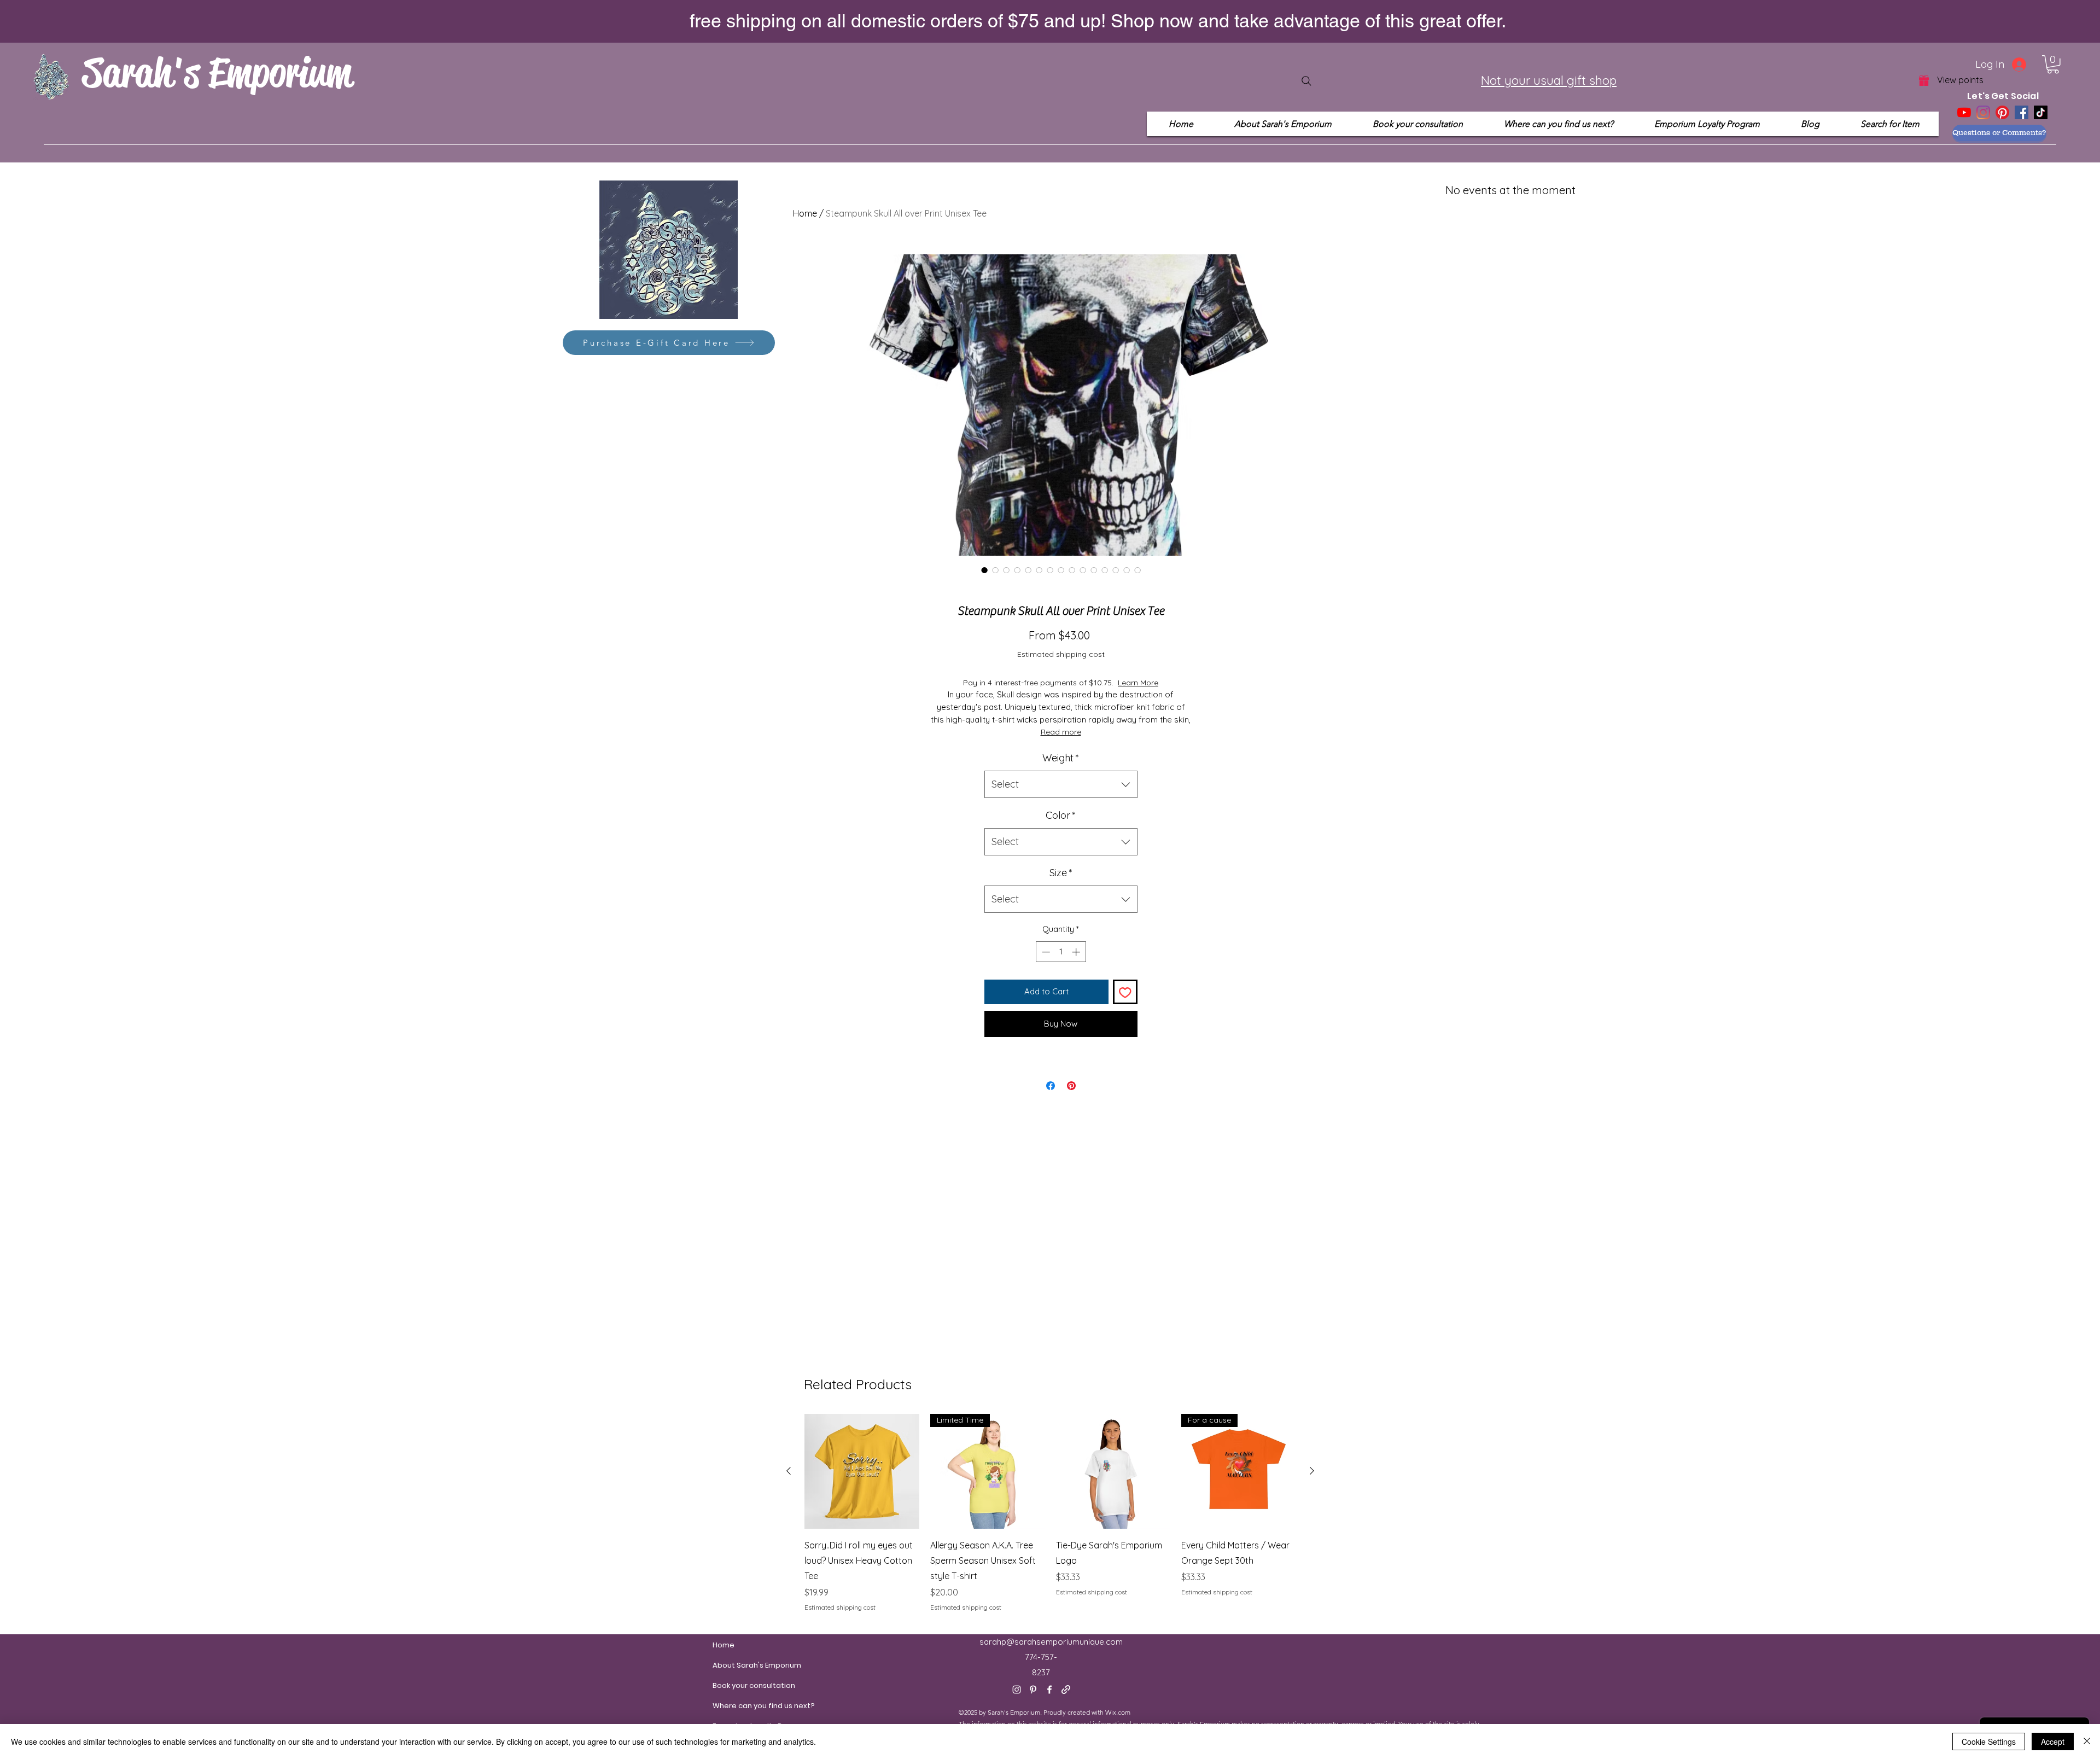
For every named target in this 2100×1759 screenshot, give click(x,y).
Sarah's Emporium (217, 72)
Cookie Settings (1989, 1741)
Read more (1061, 732)
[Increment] (1077, 952)
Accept (2053, 1741)
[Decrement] (1045, 952)
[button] (2053, 65)
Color (1061, 815)
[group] (1050, 1513)
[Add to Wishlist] (1125, 992)
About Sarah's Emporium (739, 1665)
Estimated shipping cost (1061, 654)
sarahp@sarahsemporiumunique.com (1051, 1642)
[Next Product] (1312, 1471)
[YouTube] (1964, 112)
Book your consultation (739, 1685)
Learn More (1157, 683)
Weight (1061, 758)
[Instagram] (1983, 112)
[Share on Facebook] (1051, 1086)
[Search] (1306, 81)
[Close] (2087, 1741)
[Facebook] (2022, 112)
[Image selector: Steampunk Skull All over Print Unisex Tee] (984, 570)
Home (805, 213)
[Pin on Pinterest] (1071, 1086)
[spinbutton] (1061, 952)
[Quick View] (862, 1471)
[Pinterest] (2002, 112)
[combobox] (1061, 784)
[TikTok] (2041, 112)
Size (1061, 873)
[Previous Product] (789, 1471)
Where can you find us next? (739, 1706)
